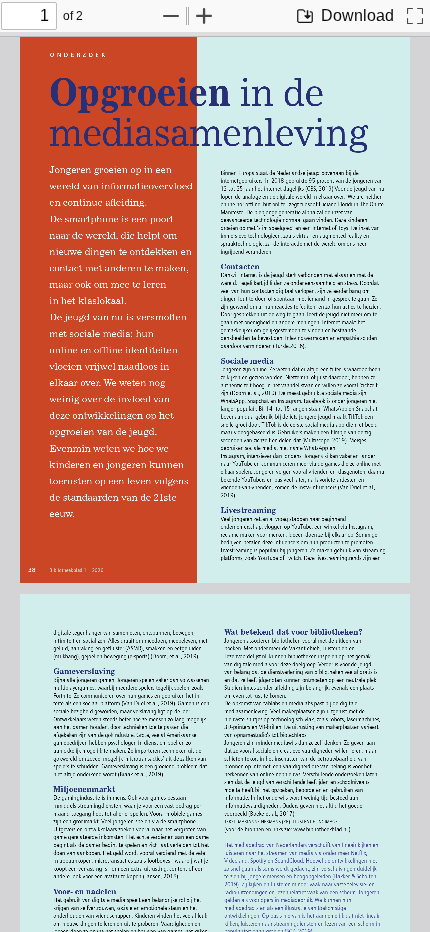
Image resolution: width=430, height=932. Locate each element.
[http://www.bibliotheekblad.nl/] (309, 828)
